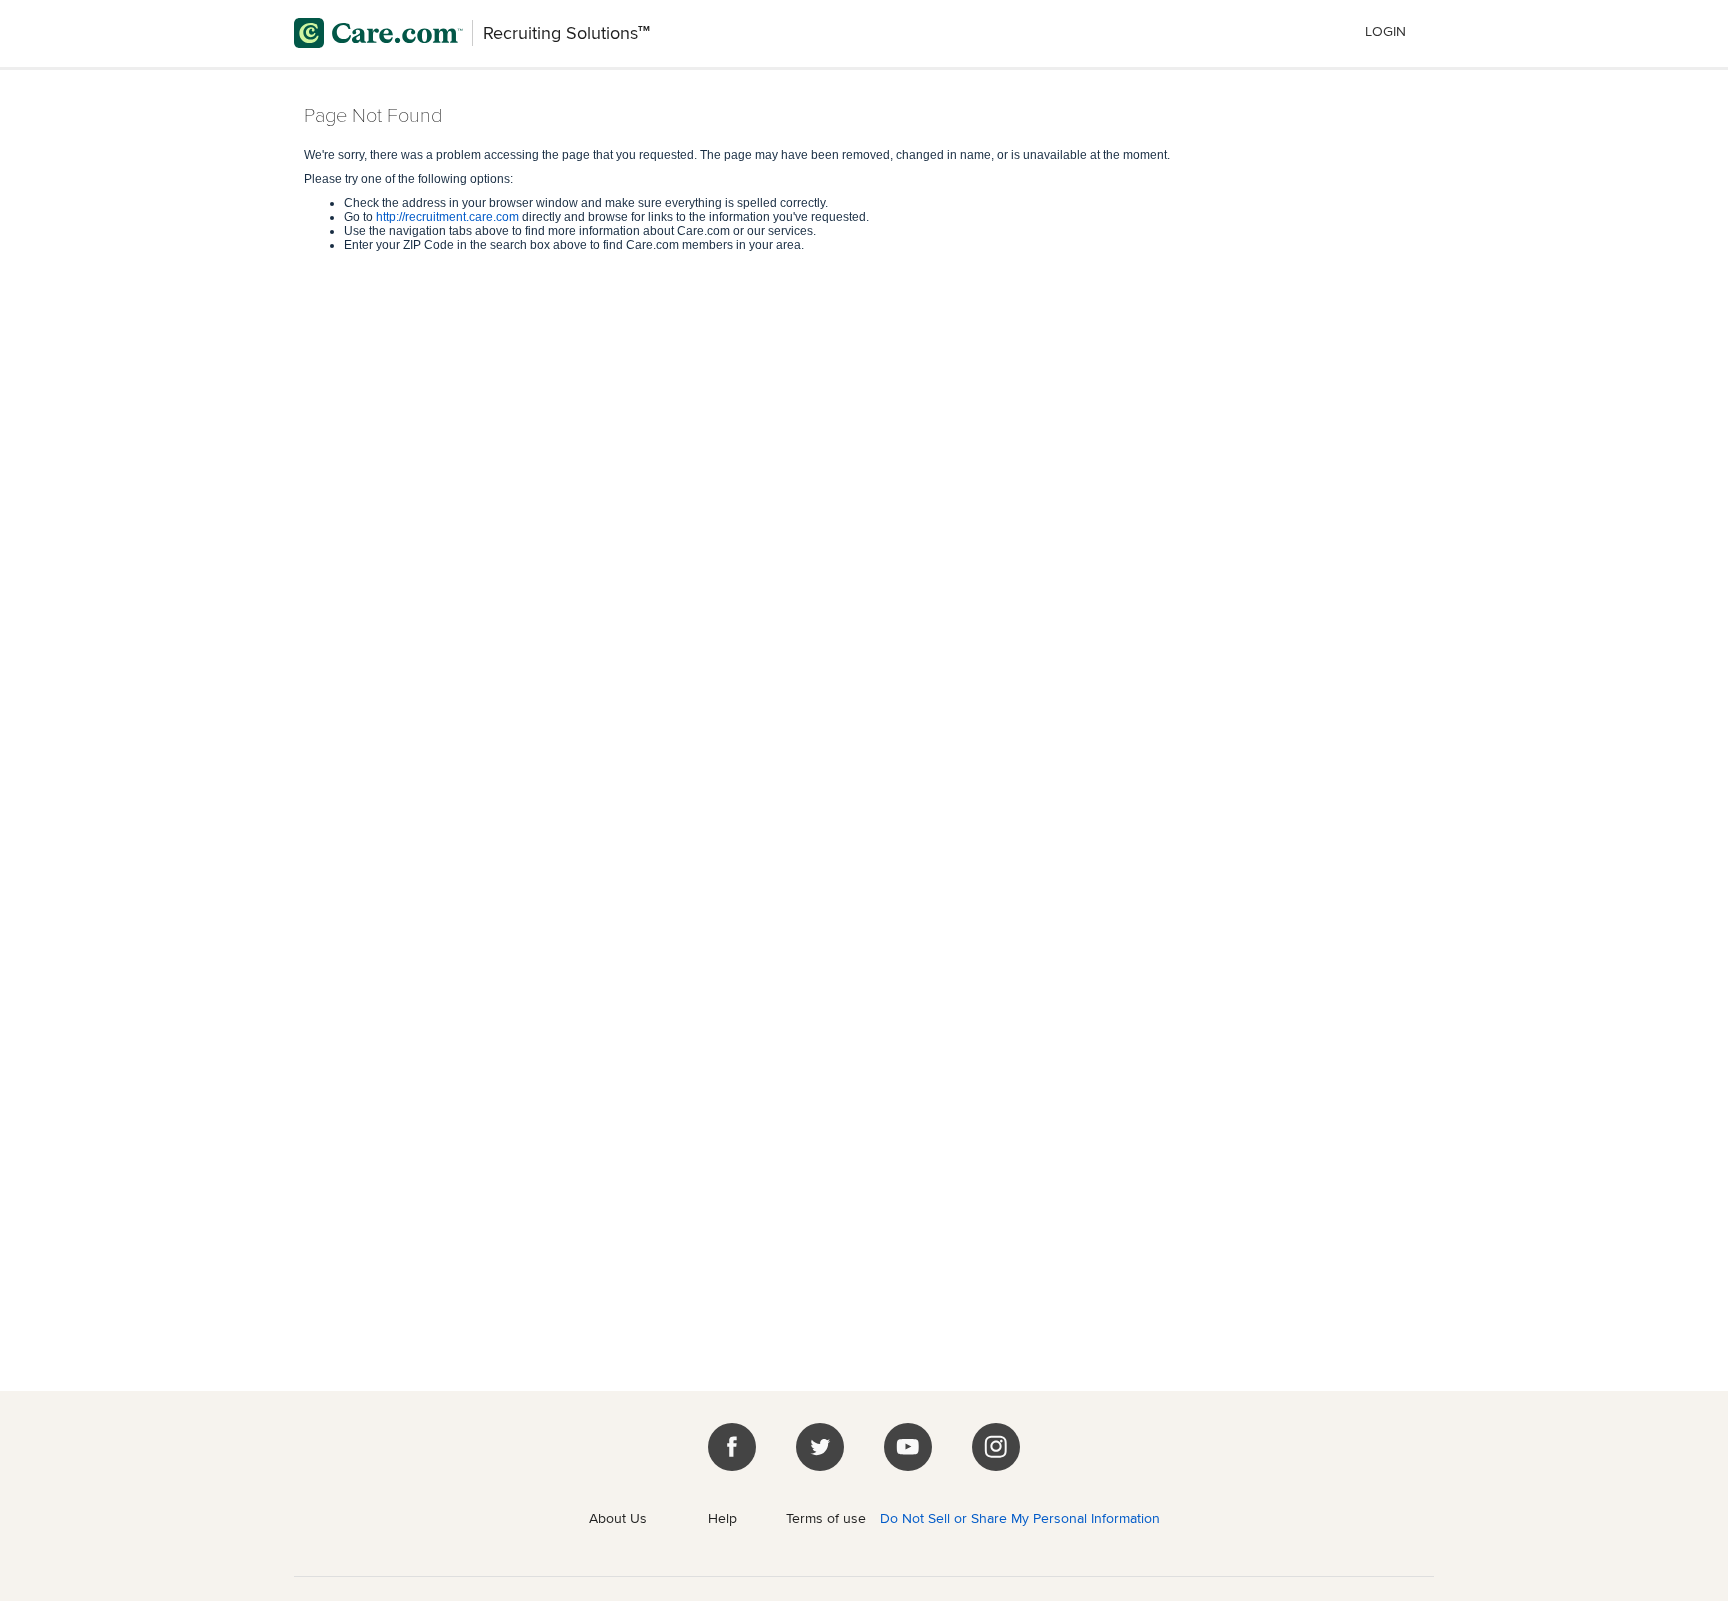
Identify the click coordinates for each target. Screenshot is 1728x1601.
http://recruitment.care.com (447, 217)
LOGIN (1385, 31)
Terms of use (826, 1518)
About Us (618, 1518)
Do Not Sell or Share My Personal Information (1020, 1518)
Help (722, 1518)
